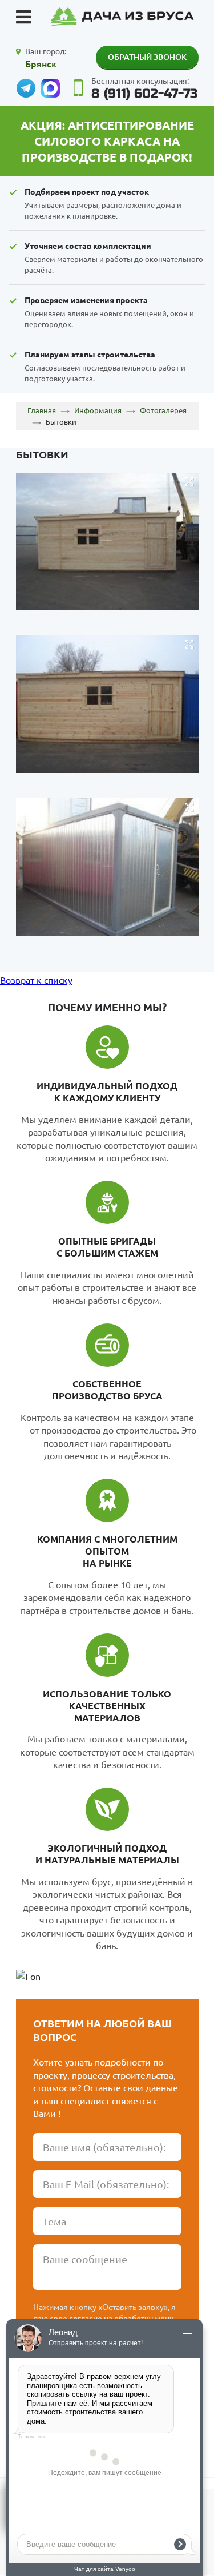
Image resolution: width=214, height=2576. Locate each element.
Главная (42, 410)
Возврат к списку (36, 980)
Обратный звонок (147, 57)
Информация (98, 410)
